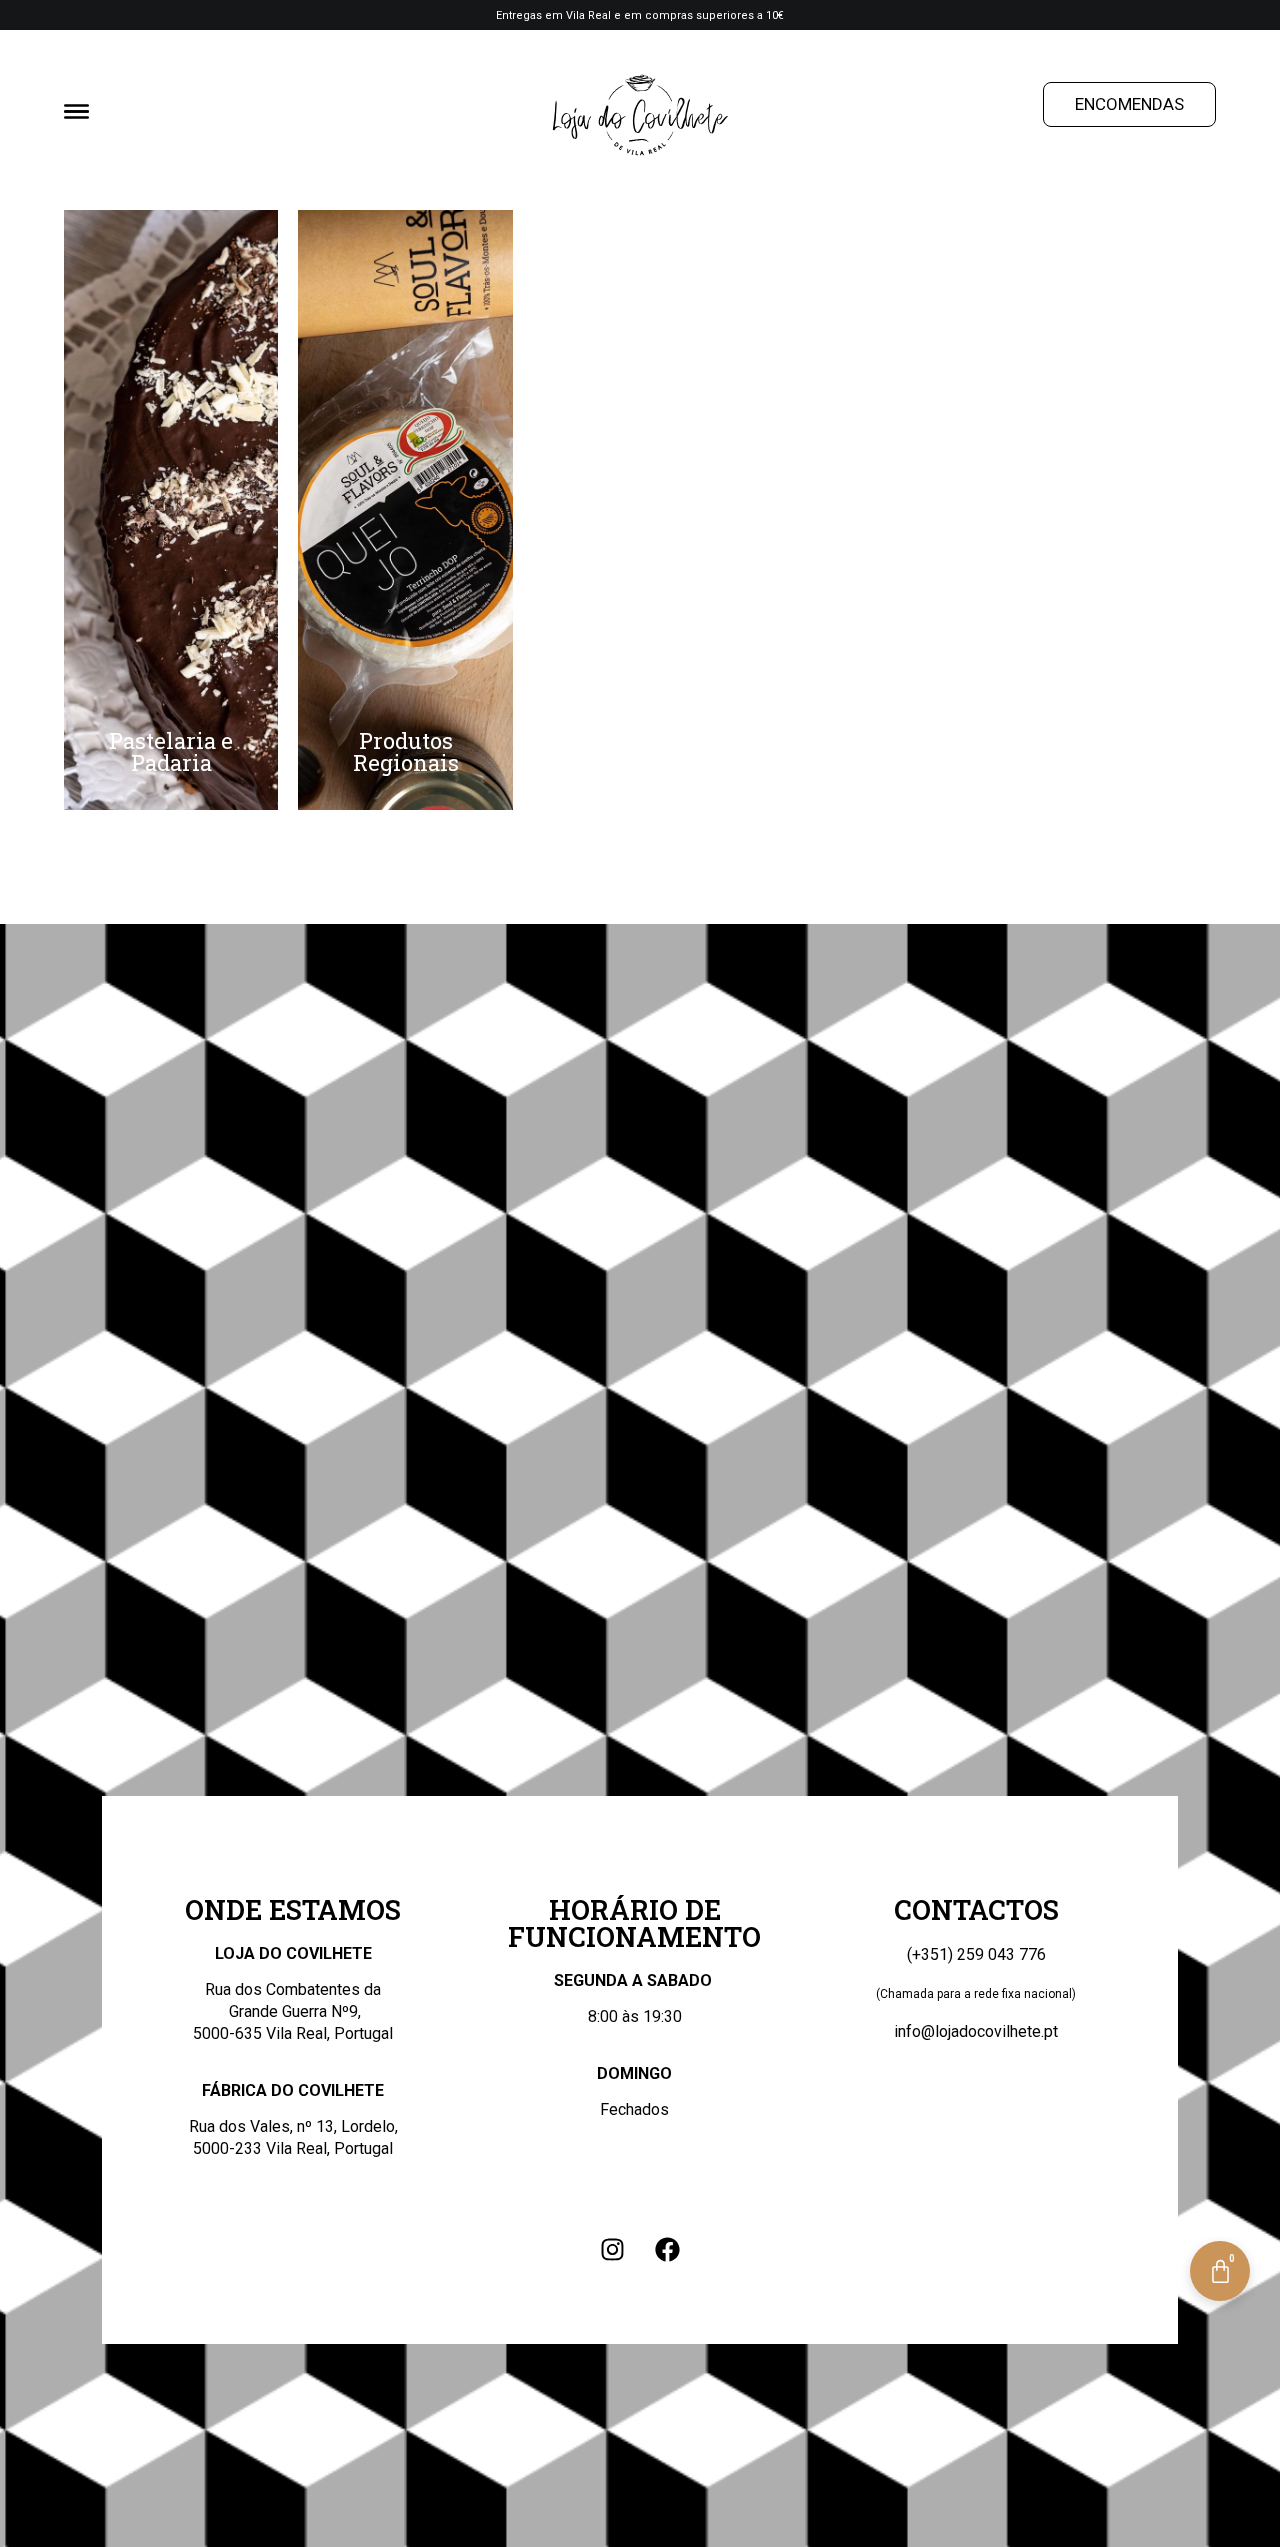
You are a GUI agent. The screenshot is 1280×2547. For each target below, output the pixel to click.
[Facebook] (668, 2249)
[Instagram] (613, 2249)
